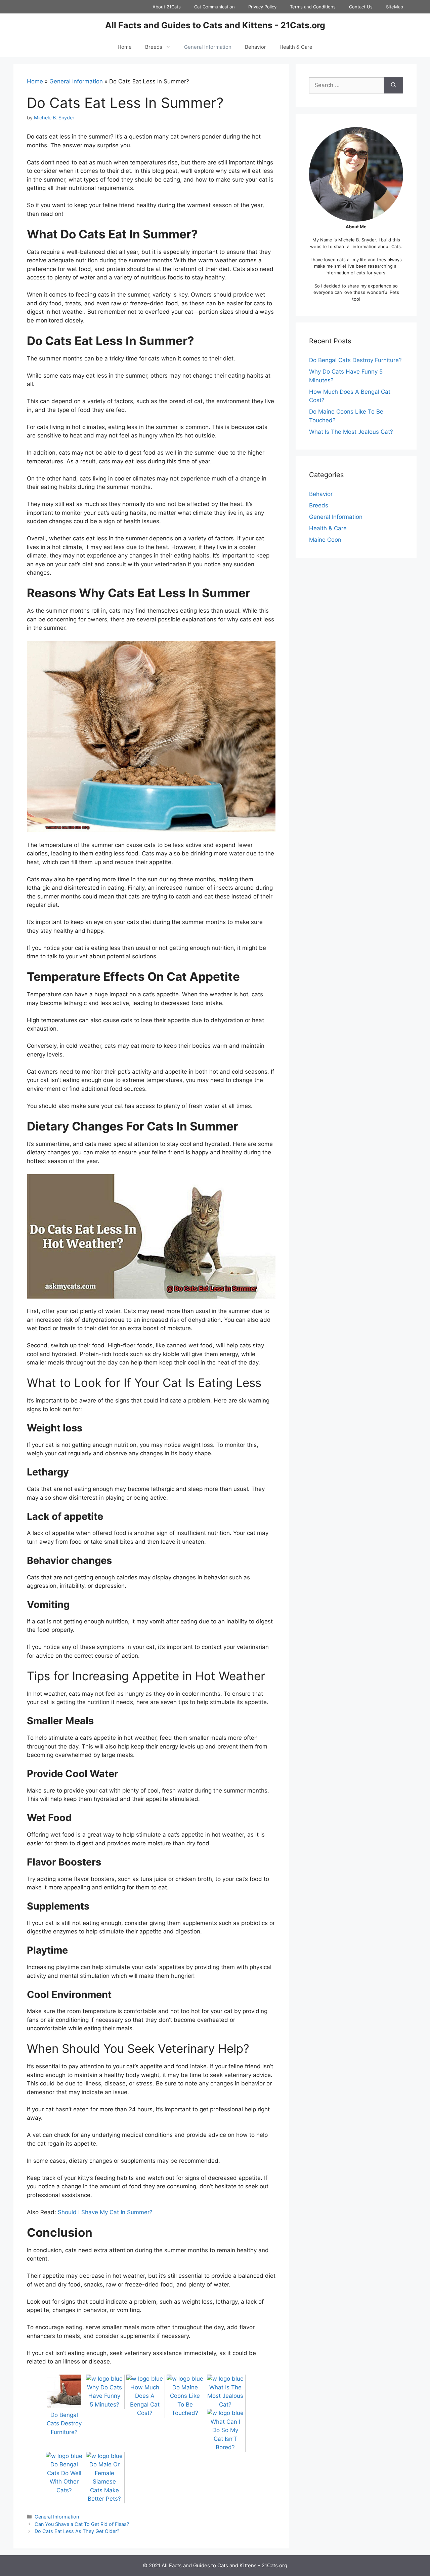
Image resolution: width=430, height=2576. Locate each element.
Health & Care (296, 47)
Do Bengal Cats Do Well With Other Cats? (64, 2477)
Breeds (154, 47)
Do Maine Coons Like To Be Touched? (185, 2400)
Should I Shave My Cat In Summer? (105, 2212)
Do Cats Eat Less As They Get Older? (77, 2531)
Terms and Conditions (313, 7)
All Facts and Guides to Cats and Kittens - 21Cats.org (215, 25)
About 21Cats (167, 7)
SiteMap (395, 7)
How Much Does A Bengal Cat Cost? (145, 2400)
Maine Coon (325, 540)
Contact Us (361, 7)
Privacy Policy (262, 7)
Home (125, 47)
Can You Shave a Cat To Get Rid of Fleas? (82, 2524)
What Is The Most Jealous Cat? (351, 432)
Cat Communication (214, 7)
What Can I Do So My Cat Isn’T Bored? (225, 2434)
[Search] (394, 85)
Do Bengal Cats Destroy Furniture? (355, 360)
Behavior (255, 47)
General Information (208, 47)
